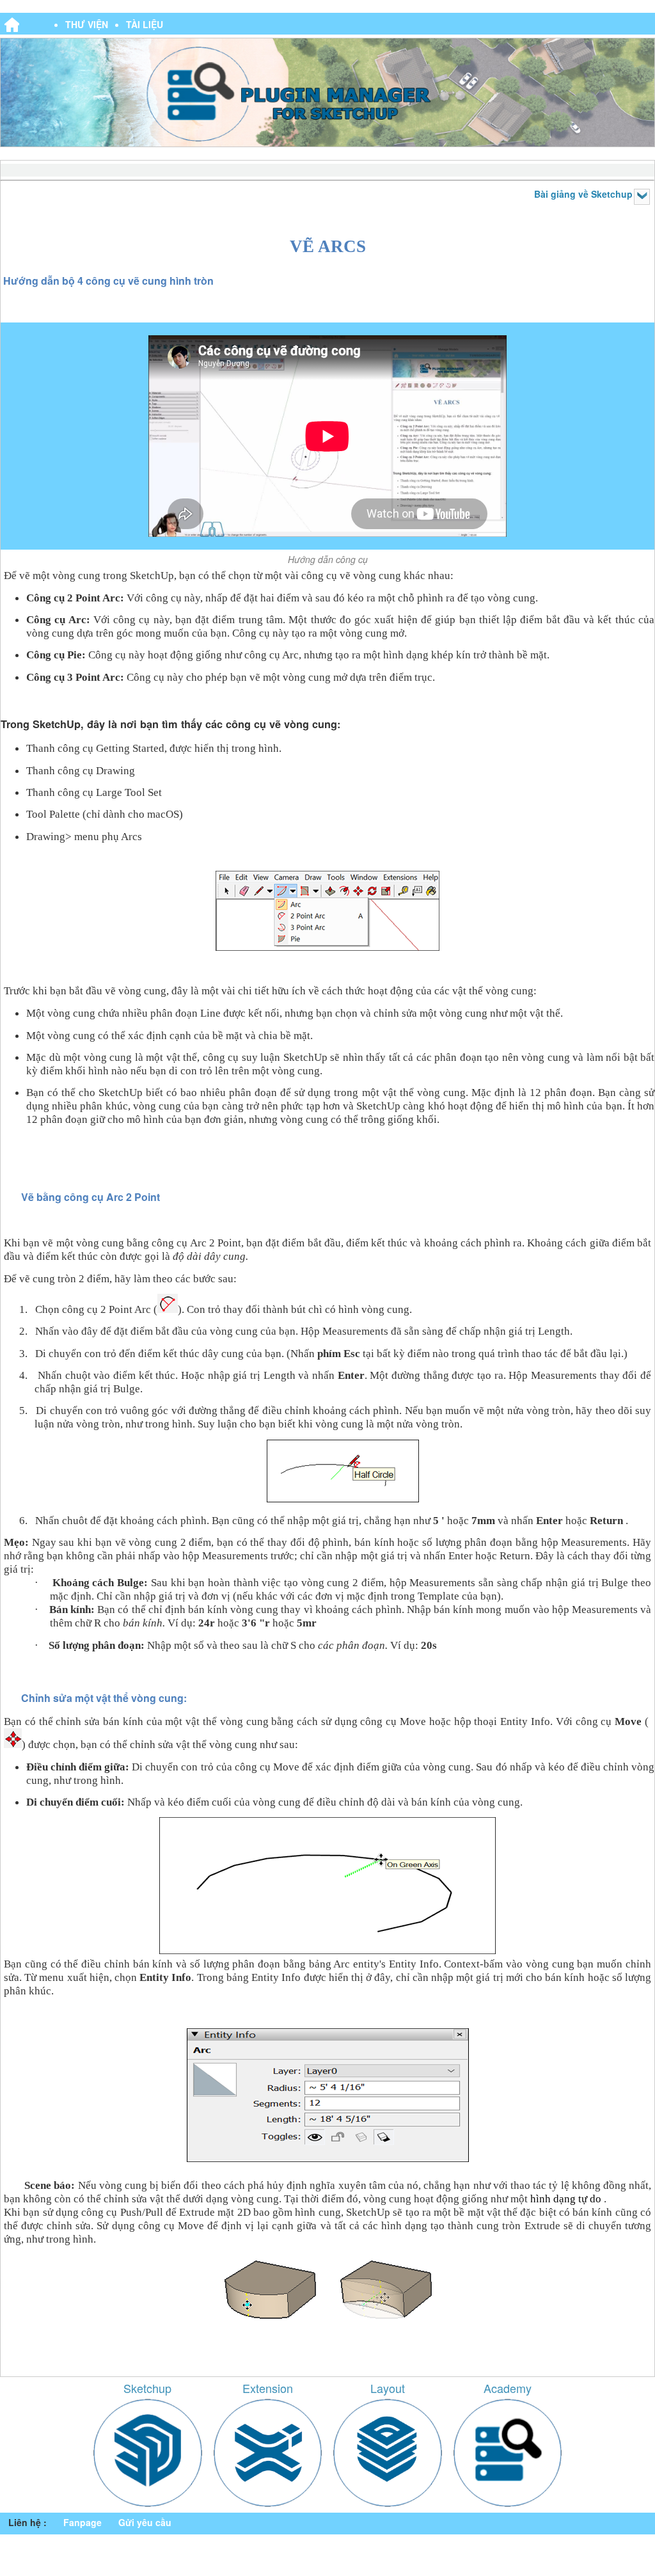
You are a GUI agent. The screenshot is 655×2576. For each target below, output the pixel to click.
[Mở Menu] (642, 197)
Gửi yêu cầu (145, 2522)
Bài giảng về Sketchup (583, 194)
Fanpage (83, 2522)
